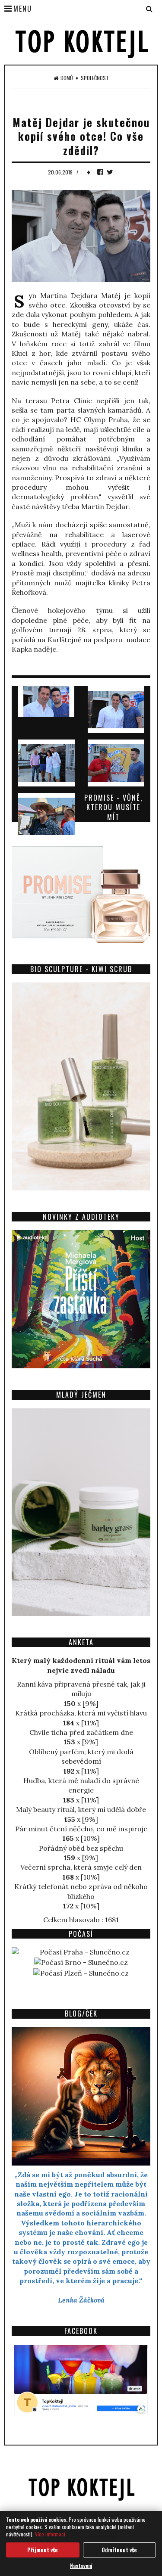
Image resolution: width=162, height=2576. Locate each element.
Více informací (50, 2534)
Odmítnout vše (119, 2550)
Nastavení (81, 2565)
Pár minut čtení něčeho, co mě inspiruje (81, 1829)
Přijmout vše (43, 2550)
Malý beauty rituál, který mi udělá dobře (81, 1809)
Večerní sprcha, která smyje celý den (81, 1867)
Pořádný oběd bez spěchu (81, 1848)
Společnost (95, 78)
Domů (67, 78)
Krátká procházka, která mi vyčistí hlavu (81, 1713)
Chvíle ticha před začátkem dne (81, 1732)
